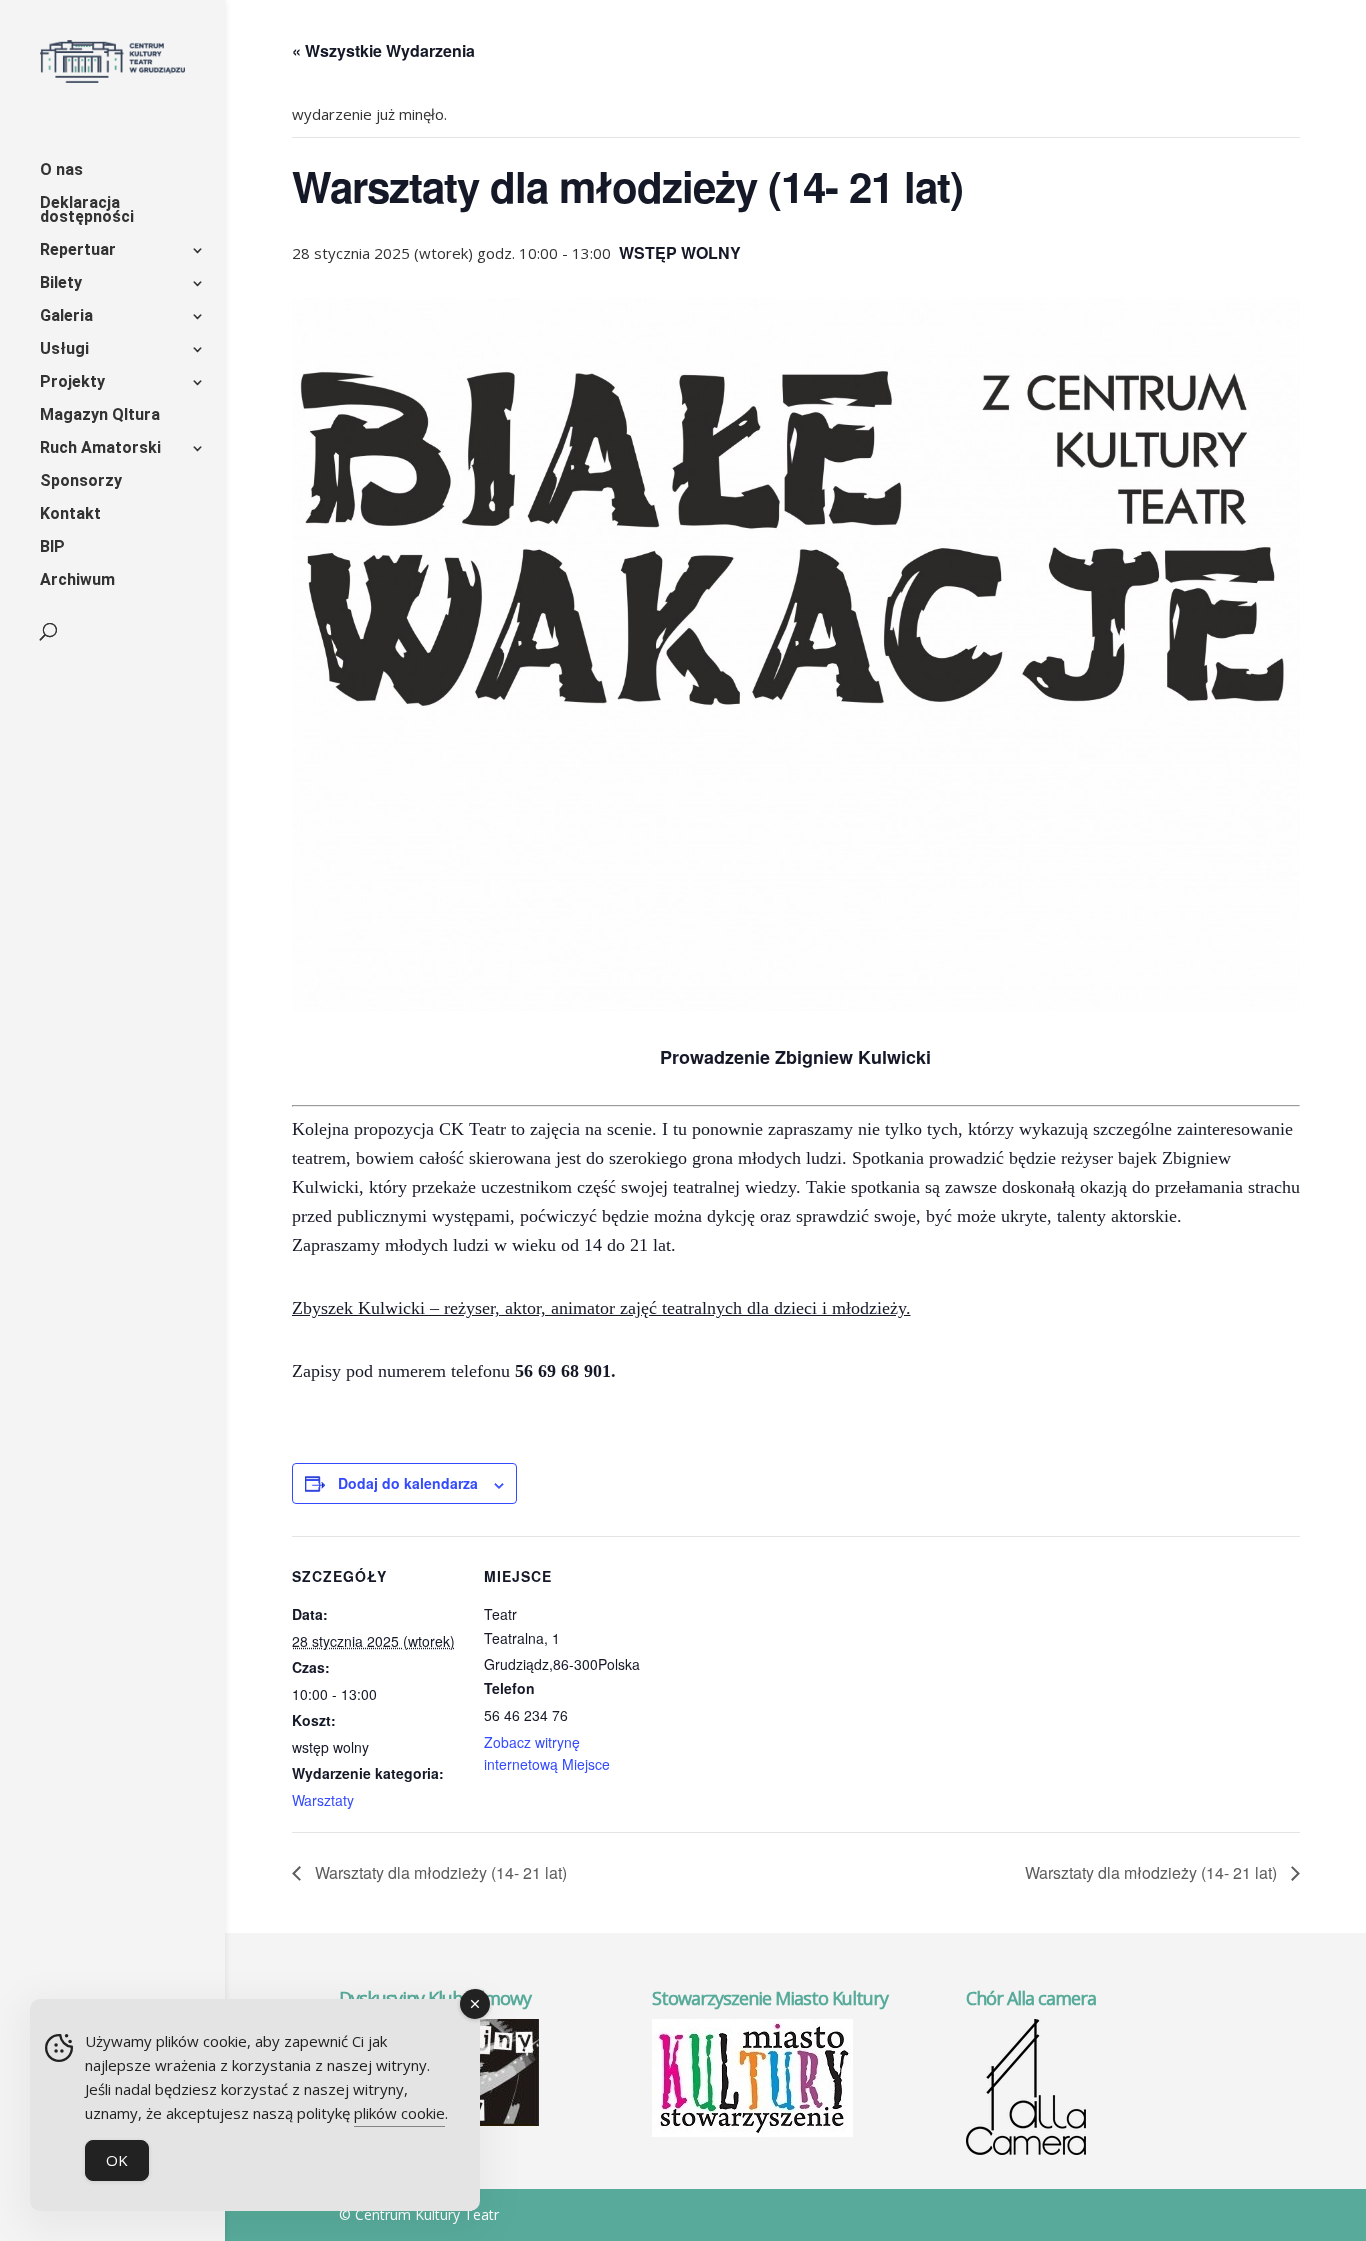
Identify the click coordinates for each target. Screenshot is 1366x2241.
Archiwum (77, 581)
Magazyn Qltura (100, 416)
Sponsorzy (81, 482)
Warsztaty (323, 1800)
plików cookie (399, 2113)
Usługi (64, 350)
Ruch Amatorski (100, 449)
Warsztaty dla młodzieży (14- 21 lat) (439, 1872)
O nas (61, 171)
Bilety (61, 284)
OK (117, 2160)
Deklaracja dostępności (87, 211)
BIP (52, 548)
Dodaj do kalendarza (408, 1483)
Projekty (72, 383)
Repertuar (78, 251)
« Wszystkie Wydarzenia (383, 50)
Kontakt (70, 515)
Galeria (66, 317)
